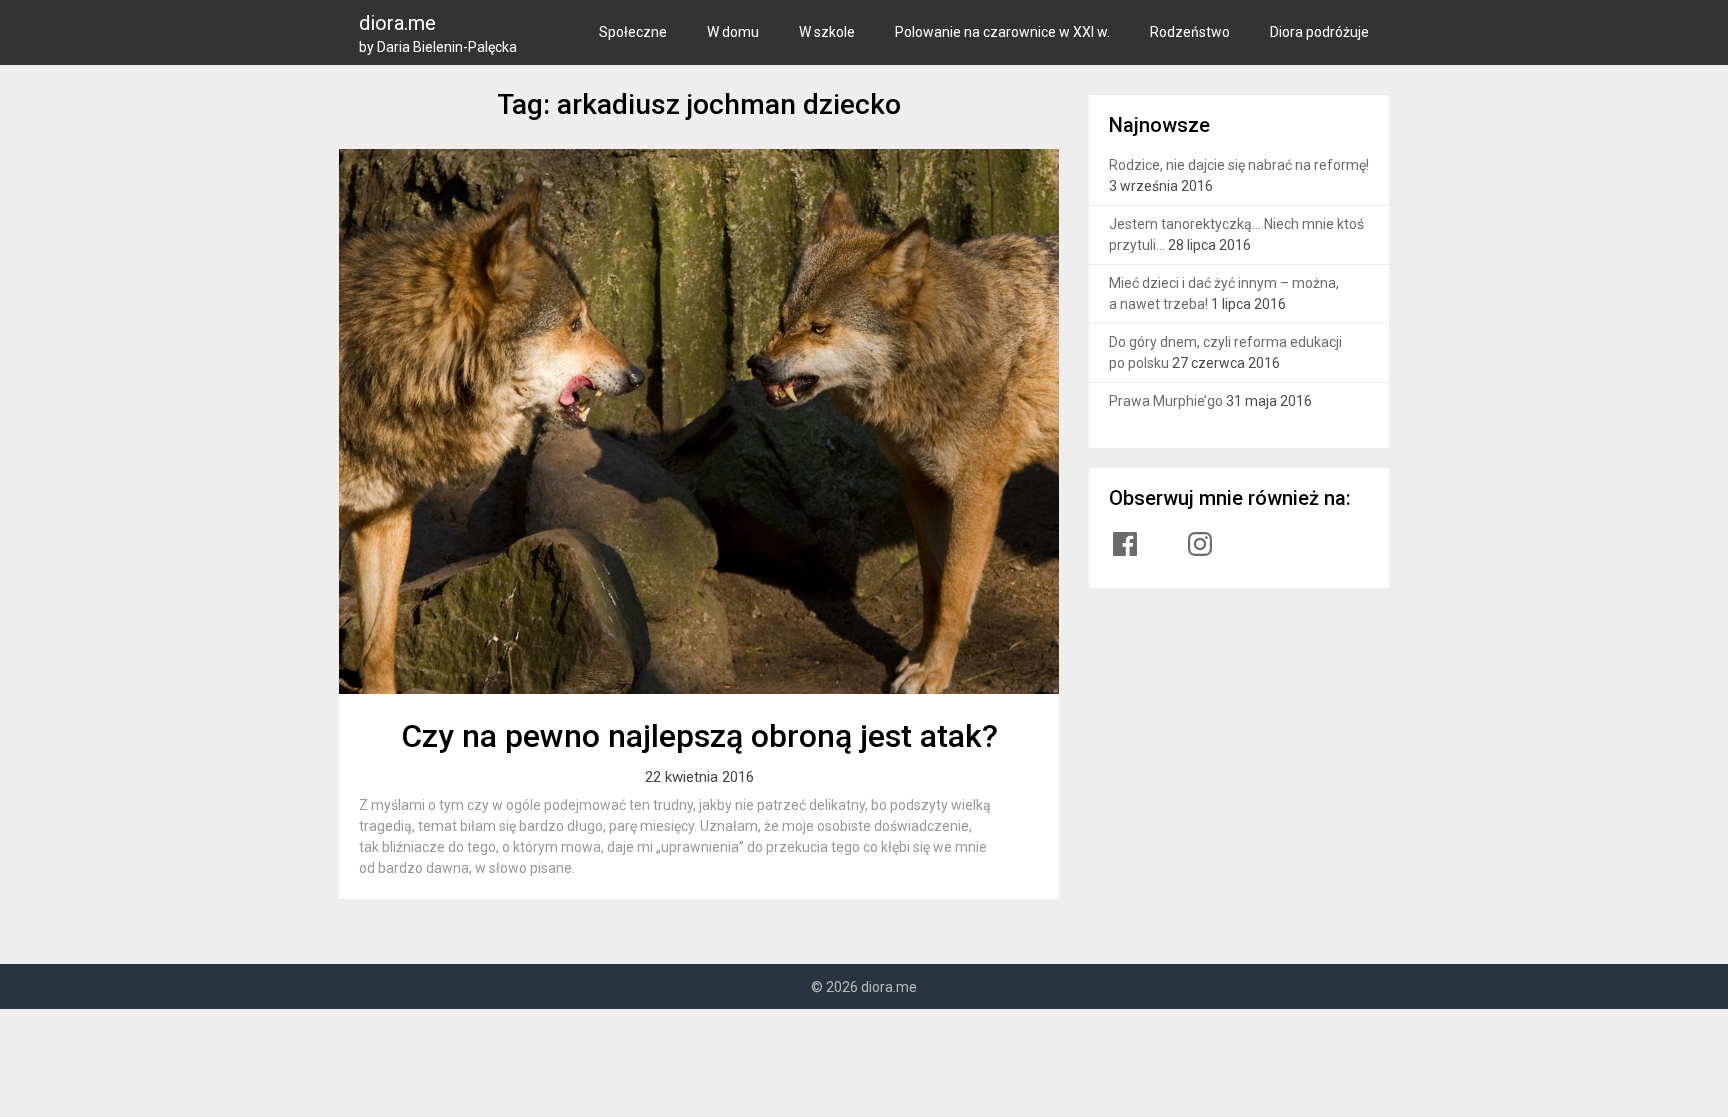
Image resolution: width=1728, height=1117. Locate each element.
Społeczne (633, 32)
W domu (733, 32)
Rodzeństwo (1190, 32)
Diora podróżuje (1319, 32)
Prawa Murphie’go (1166, 401)
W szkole (827, 32)
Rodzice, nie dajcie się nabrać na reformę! (1239, 165)
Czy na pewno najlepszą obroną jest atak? (699, 736)
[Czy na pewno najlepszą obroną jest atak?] (699, 421)
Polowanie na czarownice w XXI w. (1002, 32)
